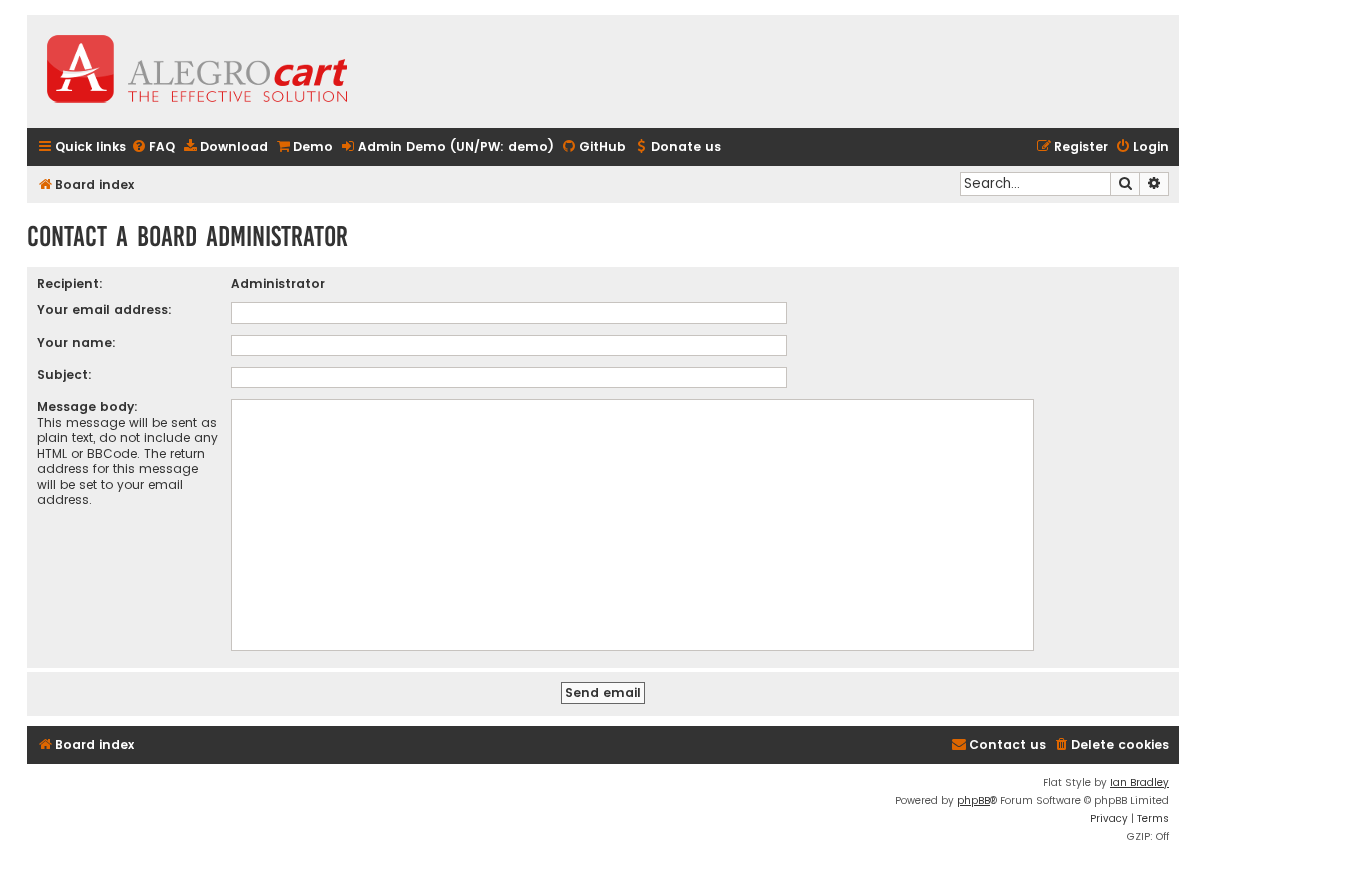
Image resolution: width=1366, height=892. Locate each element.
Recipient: (70, 283)
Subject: (64, 374)
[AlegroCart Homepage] (197, 71)
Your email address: (104, 309)
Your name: (76, 342)
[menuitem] (153, 147)
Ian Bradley (1139, 782)
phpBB (973, 800)
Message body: (87, 406)
